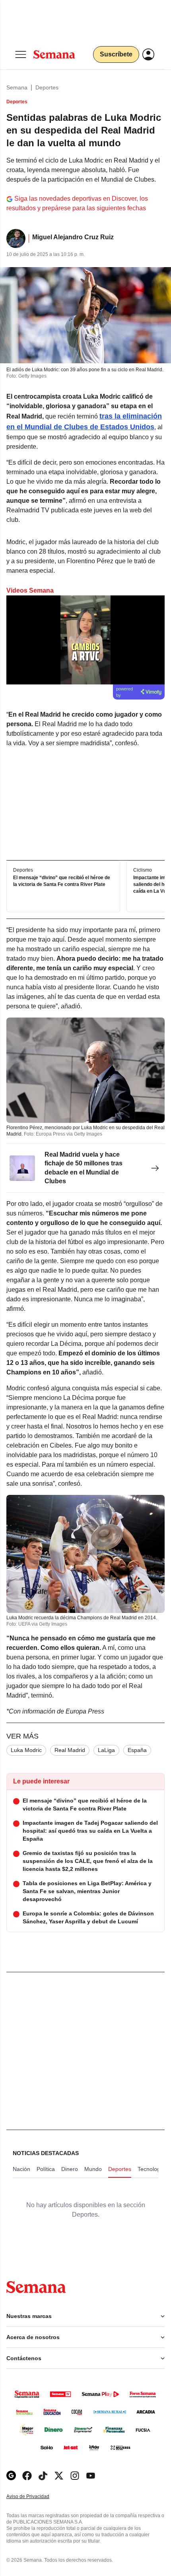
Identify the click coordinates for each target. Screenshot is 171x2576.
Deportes (47, 87)
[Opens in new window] (27, 2476)
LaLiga (106, 1750)
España (137, 1750)
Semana (17, 87)
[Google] (11, 2476)
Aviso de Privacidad (36, 2497)
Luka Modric (26, 1750)
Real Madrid (70, 1750)
